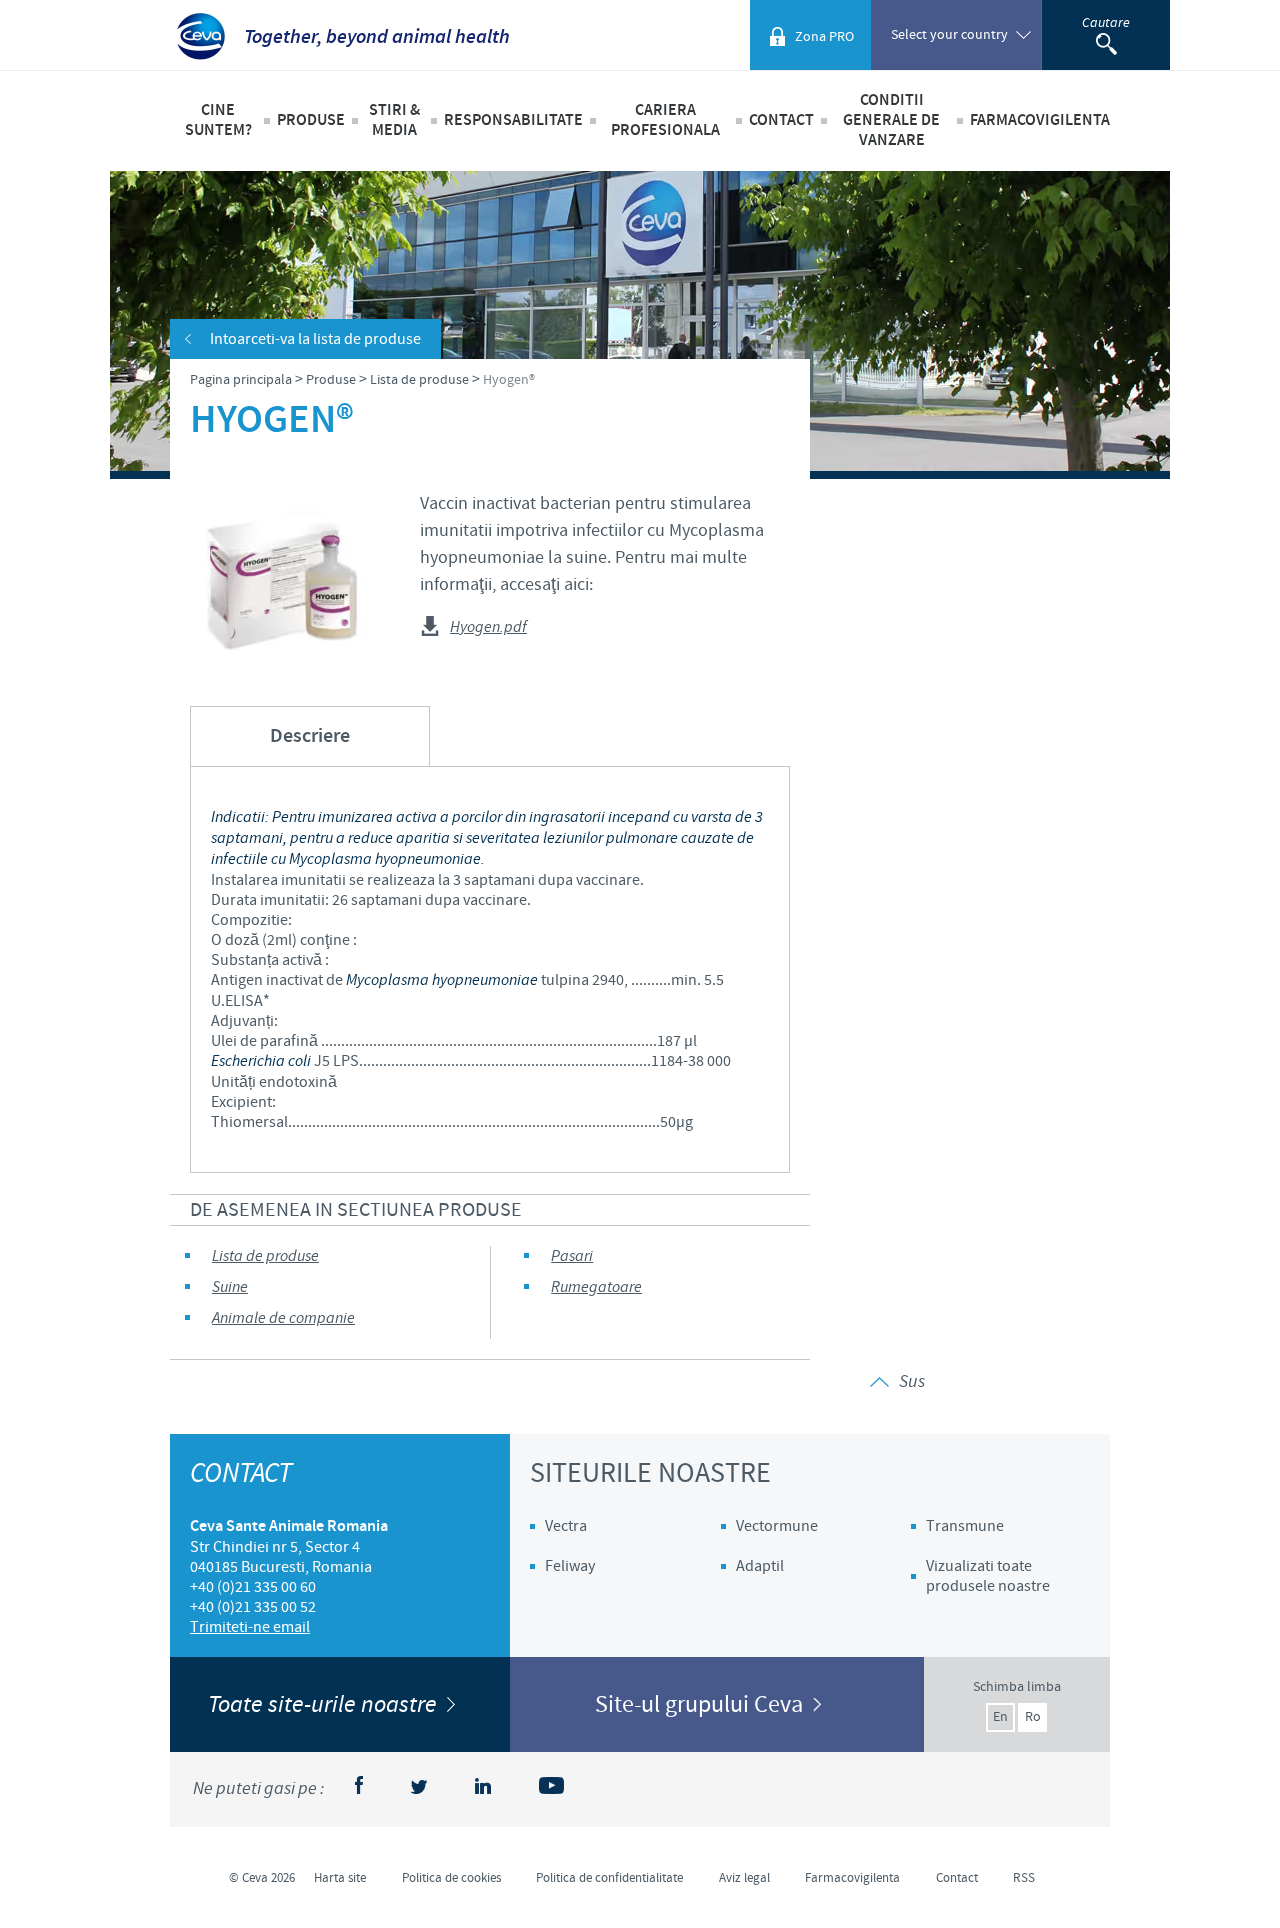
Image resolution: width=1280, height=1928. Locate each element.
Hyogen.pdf (488, 628)
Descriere (310, 736)
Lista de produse (265, 1256)
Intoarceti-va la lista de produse (315, 339)
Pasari (572, 1256)
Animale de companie (283, 1318)
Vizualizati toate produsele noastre (988, 1576)
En (1000, 1717)
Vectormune (777, 1526)
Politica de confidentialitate (609, 1878)
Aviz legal (744, 1878)
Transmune (965, 1526)
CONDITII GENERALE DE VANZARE (891, 120)
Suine (230, 1287)
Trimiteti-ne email (250, 1627)
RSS (1024, 1878)
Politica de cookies (451, 1878)
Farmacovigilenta (1040, 120)
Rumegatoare (596, 1287)
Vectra (566, 1526)
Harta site (340, 1878)
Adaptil (760, 1566)
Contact (781, 120)
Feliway (570, 1566)
